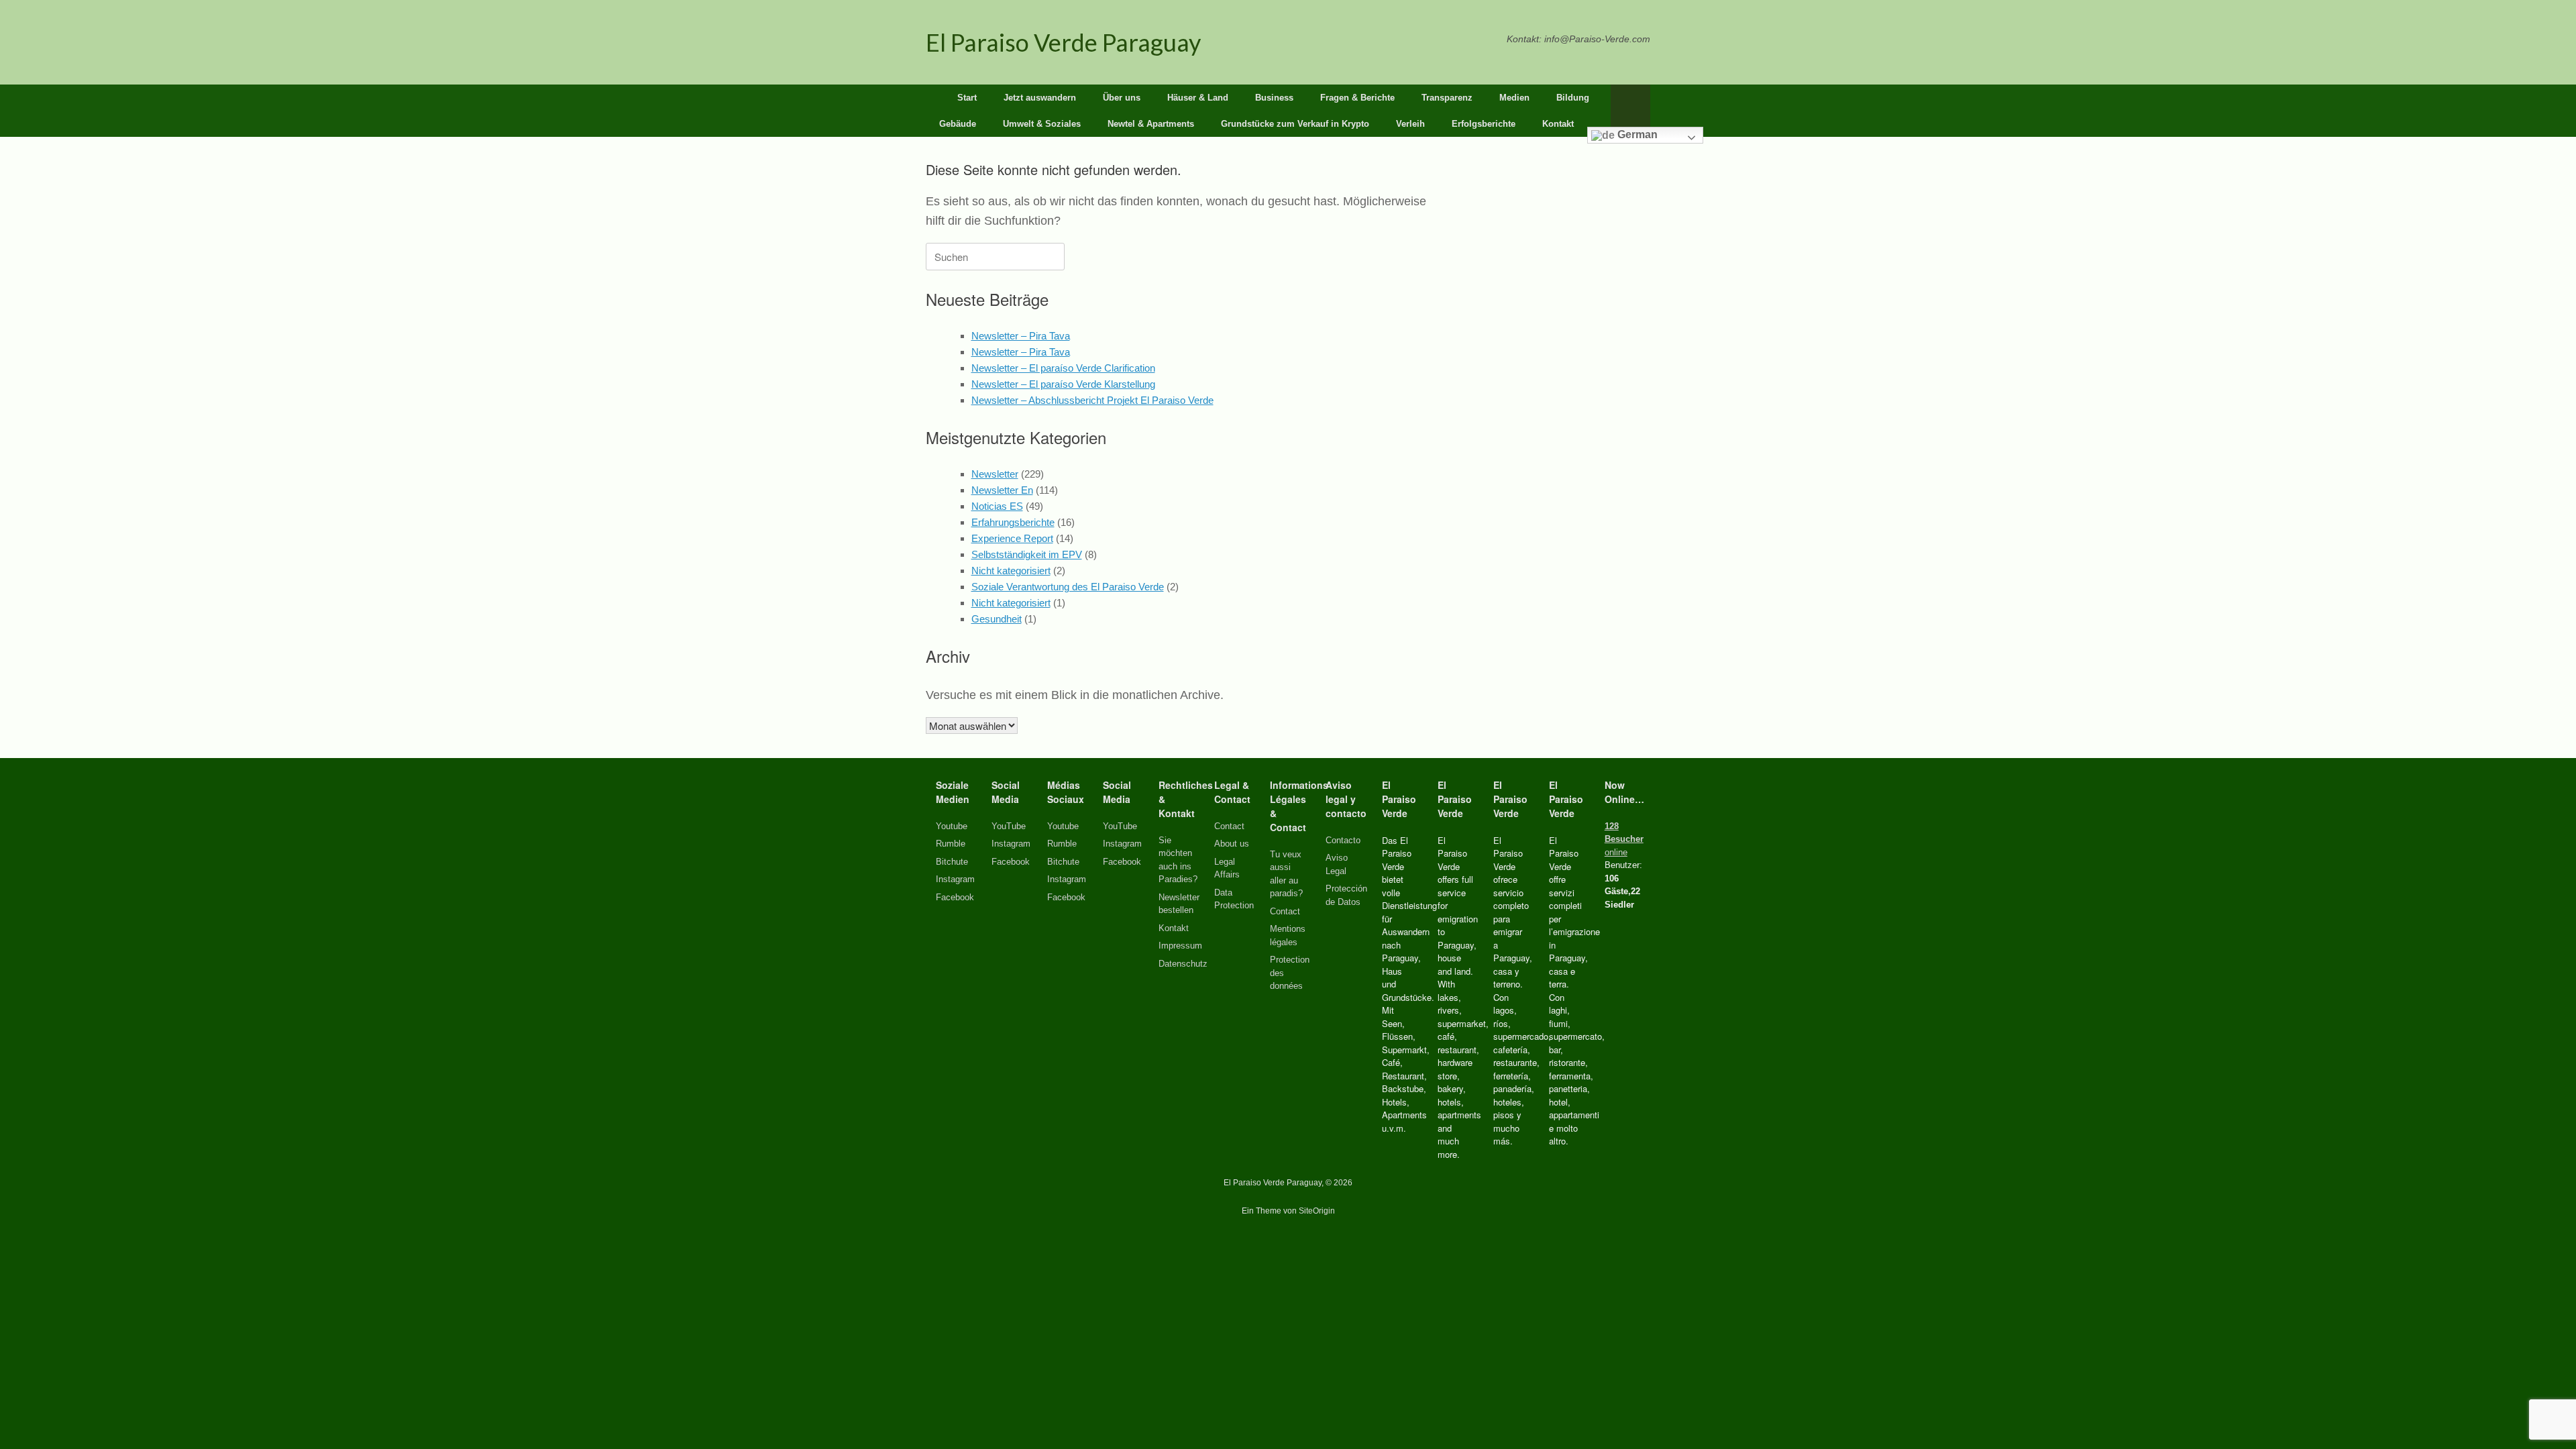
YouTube (1009, 826)
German (1636, 135)
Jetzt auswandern (1040, 98)
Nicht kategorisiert (1011, 571)
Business (1274, 98)
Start (967, 98)
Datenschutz (1183, 964)
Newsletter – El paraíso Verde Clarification (1063, 368)
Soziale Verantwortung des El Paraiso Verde (1068, 587)
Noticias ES (997, 506)
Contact (1229, 826)
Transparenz (1447, 98)
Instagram (955, 879)
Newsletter (995, 474)
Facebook (955, 897)
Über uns (1122, 98)
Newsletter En (1002, 490)
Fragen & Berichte (1357, 98)
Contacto (1343, 840)
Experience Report (1012, 538)
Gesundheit (997, 619)
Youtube (952, 826)
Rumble (951, 844)
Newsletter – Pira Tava (1021, 336)
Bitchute (952, 862)
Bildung (1573, 98)
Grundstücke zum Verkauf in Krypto (1295, 124)
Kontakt (1558, 124)
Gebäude (958, 124)
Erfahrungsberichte (1013, 522)
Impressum (1180, 946)
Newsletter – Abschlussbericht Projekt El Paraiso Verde (1092, 400)
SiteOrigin (1317, 1211)
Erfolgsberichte (1484, 124)
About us (1232, 844)
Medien (1514, 98)
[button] (1630, 111)
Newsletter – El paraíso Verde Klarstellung (1063, 384)
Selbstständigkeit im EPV (1027, 554)
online (1624, 839)
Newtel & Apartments (1151, 124)
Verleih (1410, 124)
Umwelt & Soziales (1042, 124)
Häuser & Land (1198, 98)
